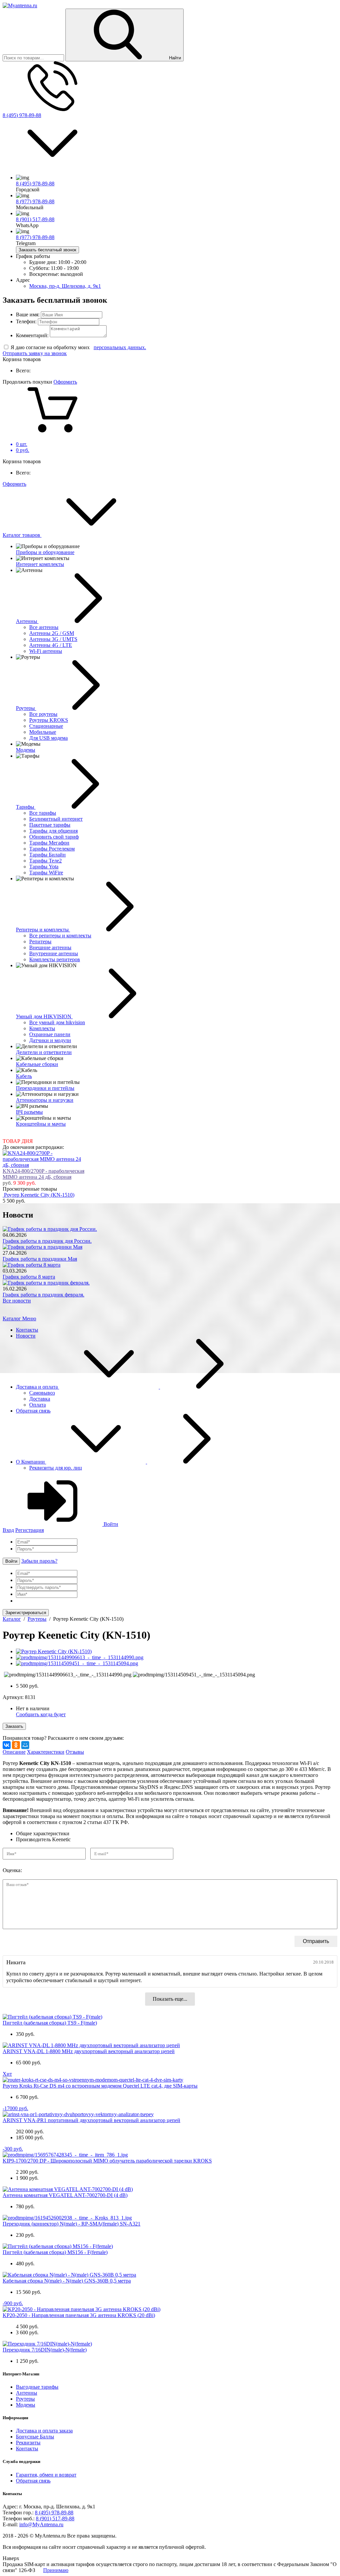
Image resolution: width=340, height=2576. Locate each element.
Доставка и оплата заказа (44, 2431)
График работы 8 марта (29, 1277)
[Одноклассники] (16, 1745)
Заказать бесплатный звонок (47, 250)
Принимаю (56, 2570)
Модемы (26, 2405)
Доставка (40, 1399)
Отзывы (75, 1752)
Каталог (12, 1319)
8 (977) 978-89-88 (35, 201)
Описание (14, 1752)
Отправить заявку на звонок (35, 353)
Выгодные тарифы (37, 2387)
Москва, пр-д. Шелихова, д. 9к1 (65, 286)
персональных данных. (120, 347)
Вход (8, 1530)
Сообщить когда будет (41, 1714)
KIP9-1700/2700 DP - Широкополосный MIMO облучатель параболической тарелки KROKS (107, 2161)
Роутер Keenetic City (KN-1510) (39, 1195)
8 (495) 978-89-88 (22, 115)
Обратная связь (33, 1411)
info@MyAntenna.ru (41, 2524)
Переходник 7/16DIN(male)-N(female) (45, 2350)
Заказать (14, 1726)
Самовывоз (42, 1393)
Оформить (65, 382)
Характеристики (46, 1752)
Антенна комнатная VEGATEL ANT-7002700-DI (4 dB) (65, 2195)
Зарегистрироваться (26, 1613)
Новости (26, 1336)
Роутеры (25, 2399)
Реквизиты (28, 2443)
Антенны (27, 2393)
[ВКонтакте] (7, 1745)
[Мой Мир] (25, 1745)
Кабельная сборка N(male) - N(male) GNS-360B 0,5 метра (67, 2281)
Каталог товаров (22, 535)
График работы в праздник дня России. (47, 1241)
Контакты (27, 1330)
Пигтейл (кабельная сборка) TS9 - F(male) (50, 2023)
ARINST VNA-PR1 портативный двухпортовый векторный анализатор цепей (91, 2120)
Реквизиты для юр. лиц (56, 1468)
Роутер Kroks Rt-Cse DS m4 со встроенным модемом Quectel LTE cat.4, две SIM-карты (100, 2086)
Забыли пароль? (39, 1561)
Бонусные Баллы (35, 2437)
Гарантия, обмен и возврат (46, 2475)
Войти (110, 1524)
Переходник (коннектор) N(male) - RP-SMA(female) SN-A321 (72, 2224)
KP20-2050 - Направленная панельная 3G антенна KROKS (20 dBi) (79, 2315)
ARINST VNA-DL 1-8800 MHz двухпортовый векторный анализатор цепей (89, 2051)
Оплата (38, 1405)
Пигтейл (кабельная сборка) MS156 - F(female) (55, 2252)
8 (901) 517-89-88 (35, 219)
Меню (29, 1319)
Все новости (17, 1301)
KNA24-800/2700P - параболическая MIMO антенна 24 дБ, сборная (43, 1174)
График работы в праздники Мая (40, 1259)
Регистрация (30, 1530)
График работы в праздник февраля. (43, 1295)
